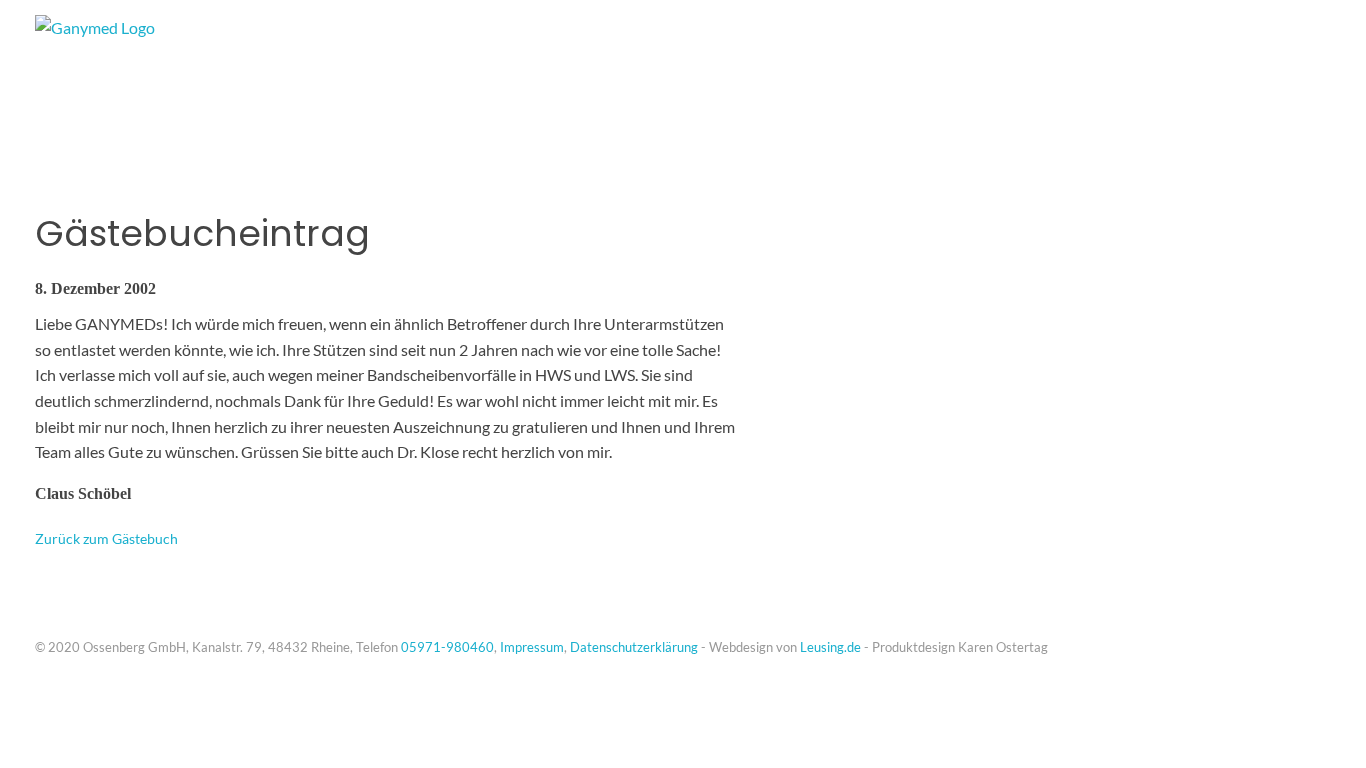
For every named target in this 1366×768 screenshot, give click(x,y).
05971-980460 (447, 647)
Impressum (532, 647)
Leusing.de (830, 647)
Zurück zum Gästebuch (106, 538)
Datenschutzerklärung (634, 647)
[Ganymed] (165, 65)
